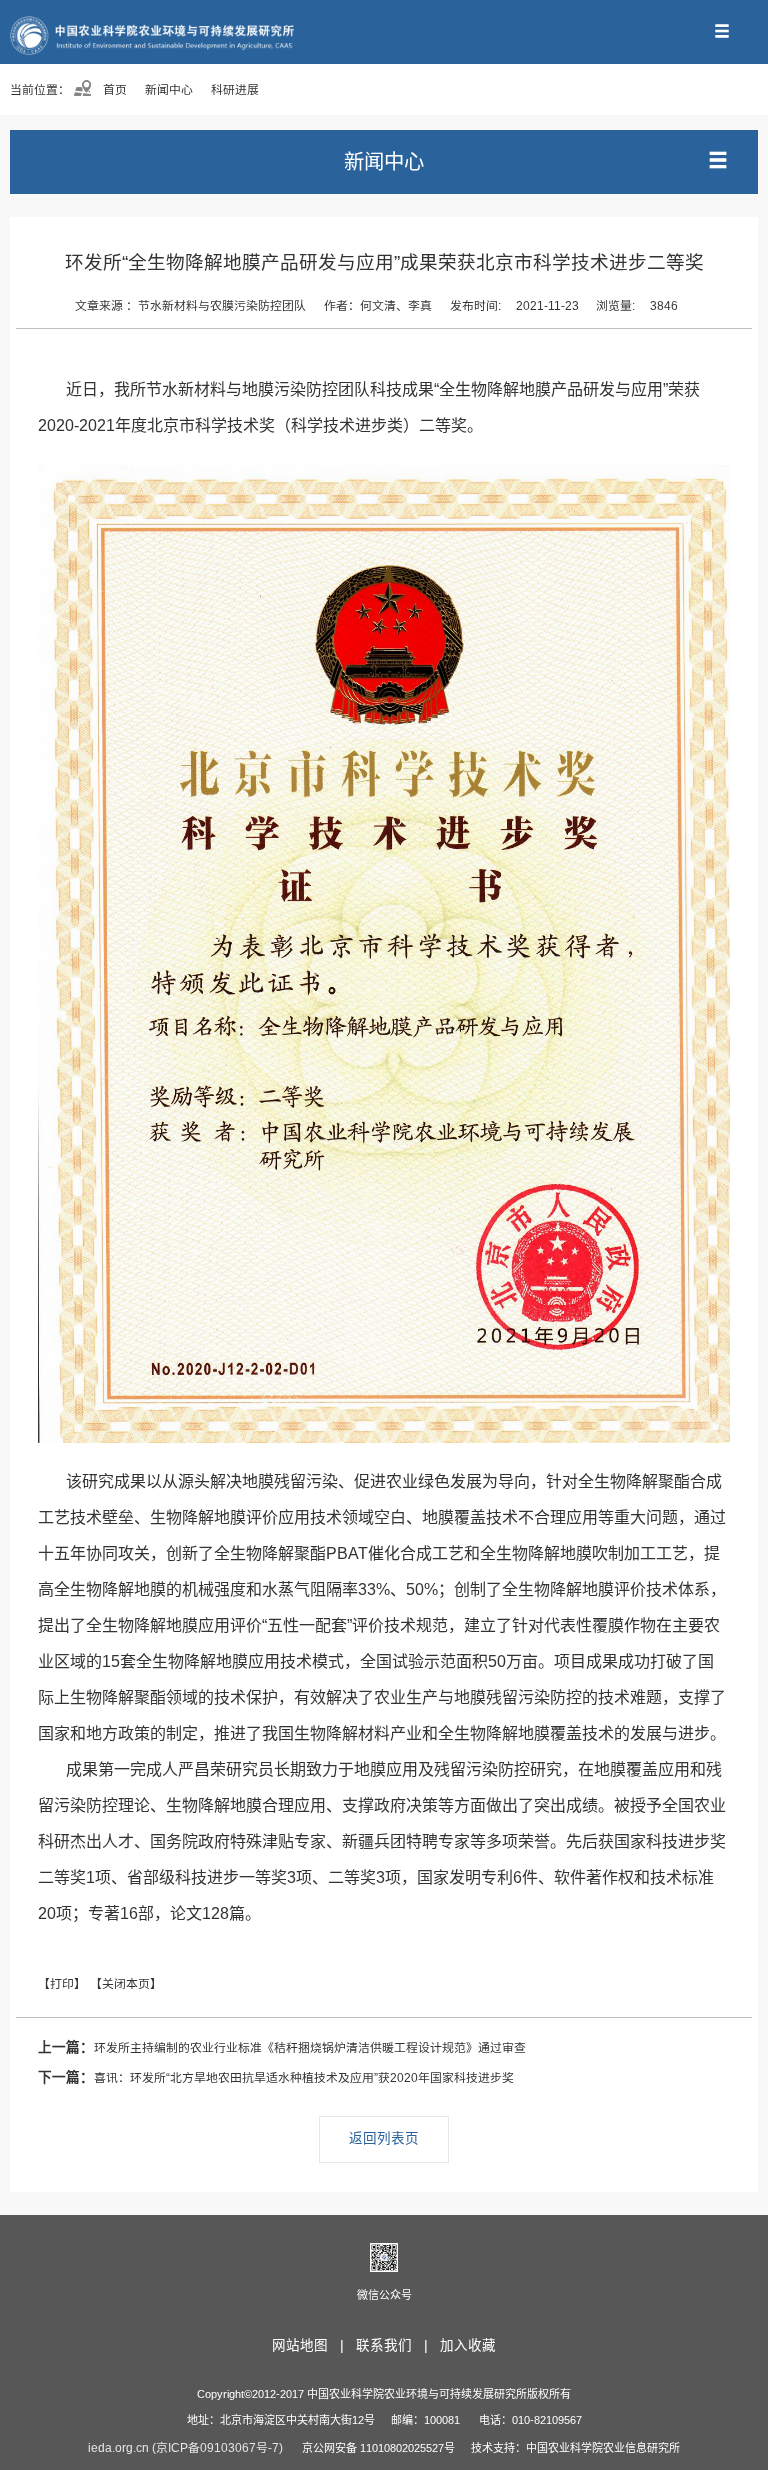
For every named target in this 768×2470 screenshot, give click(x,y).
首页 (113, 90)
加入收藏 (468, 2345)
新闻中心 (169, 90)
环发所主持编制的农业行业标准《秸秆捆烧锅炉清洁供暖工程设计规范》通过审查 (282, 2047)
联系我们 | (396, 2345)
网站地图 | (312, 2345)
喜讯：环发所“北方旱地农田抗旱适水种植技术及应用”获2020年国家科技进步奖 (276, 2077)
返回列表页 (384, 2138)
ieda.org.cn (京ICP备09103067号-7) (185, 2448)
